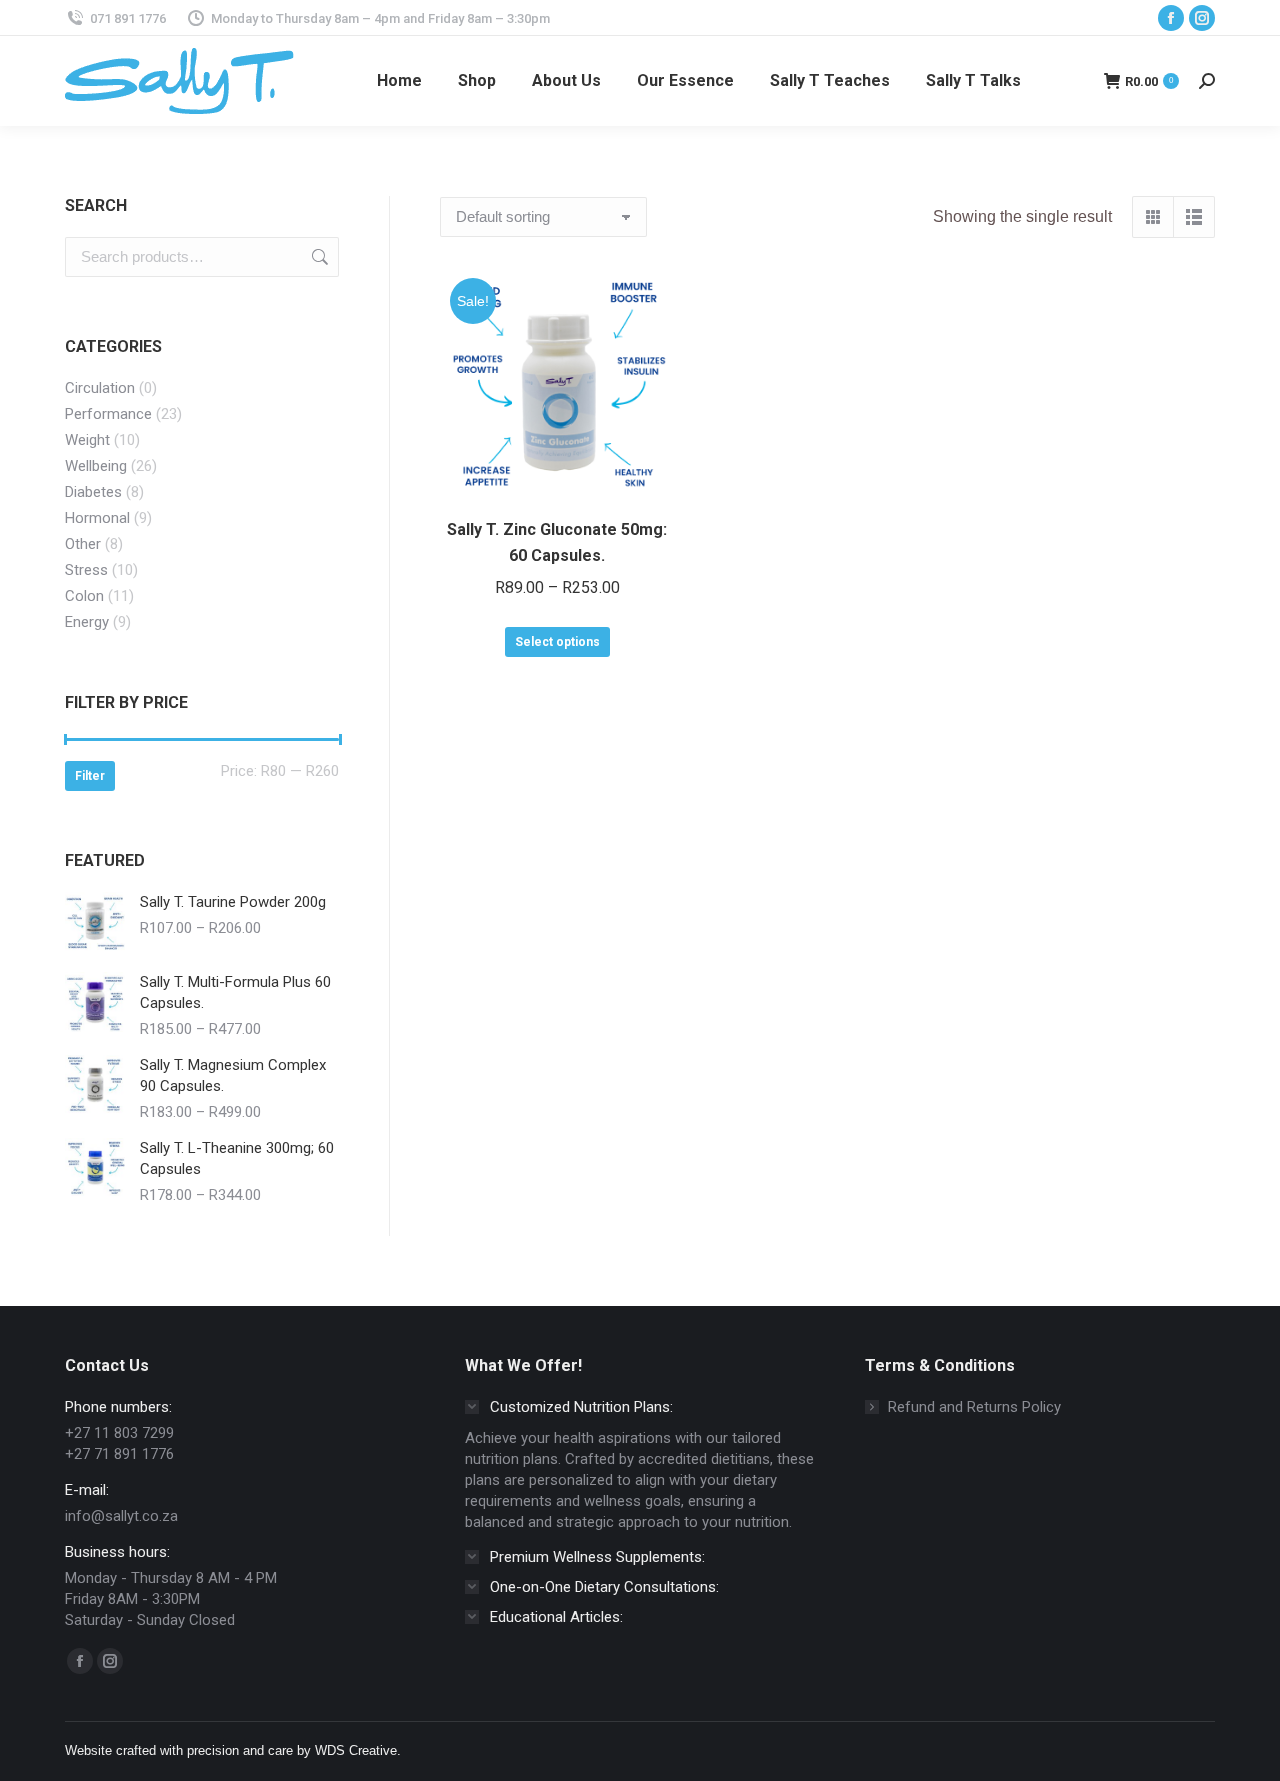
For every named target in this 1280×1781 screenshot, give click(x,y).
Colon (84, 596)
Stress (86, 570)
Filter (90, 776)
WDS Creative (356, 1750)
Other (83, 544)
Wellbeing (96, 466)
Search (318, 257)
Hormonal (97, 518)
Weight (87, 440)
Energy (87, 622)
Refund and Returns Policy (974, 1407)
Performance (108, 414)
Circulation (100, 388)
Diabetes (93, 492)
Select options (557, 642)
